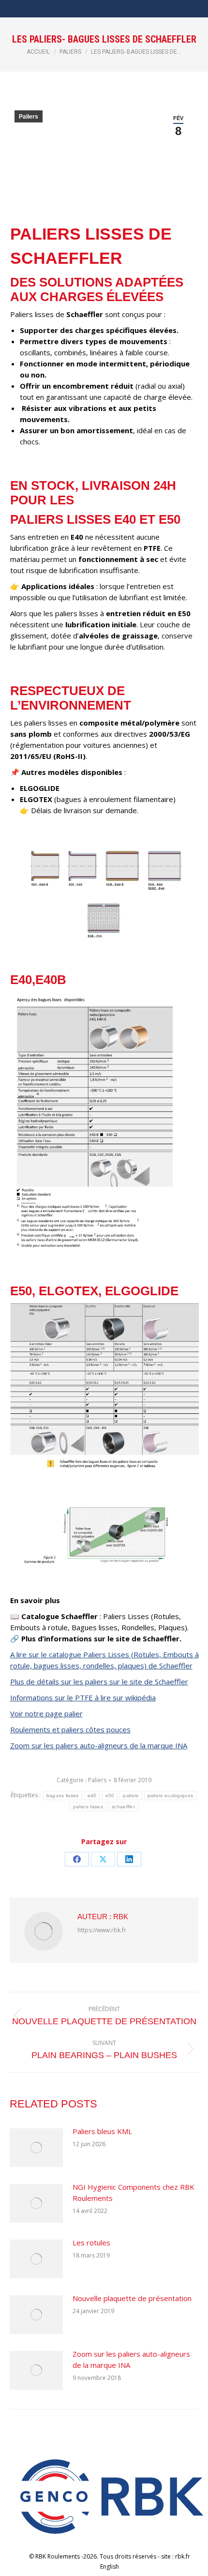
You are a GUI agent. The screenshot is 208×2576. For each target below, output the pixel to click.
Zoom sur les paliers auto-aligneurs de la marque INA (99, 1745)
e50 (110, 1796)
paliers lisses (88, 1807)
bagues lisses (63, 1796)
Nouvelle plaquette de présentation (132, 2298)
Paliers (29, 117)
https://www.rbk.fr (102, 1930)
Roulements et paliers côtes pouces (70, 1729)
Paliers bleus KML (102, 2131)
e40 (92, 1796)
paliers (131, 1796)
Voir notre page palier (46, 1713)
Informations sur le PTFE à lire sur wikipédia (83, 1697)
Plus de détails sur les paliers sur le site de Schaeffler (99, 1682)
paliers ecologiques (171, 1796)
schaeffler (123, 1807)
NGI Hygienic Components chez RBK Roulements (134, 2192)
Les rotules (91, 2243)
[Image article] (36, 2148)
